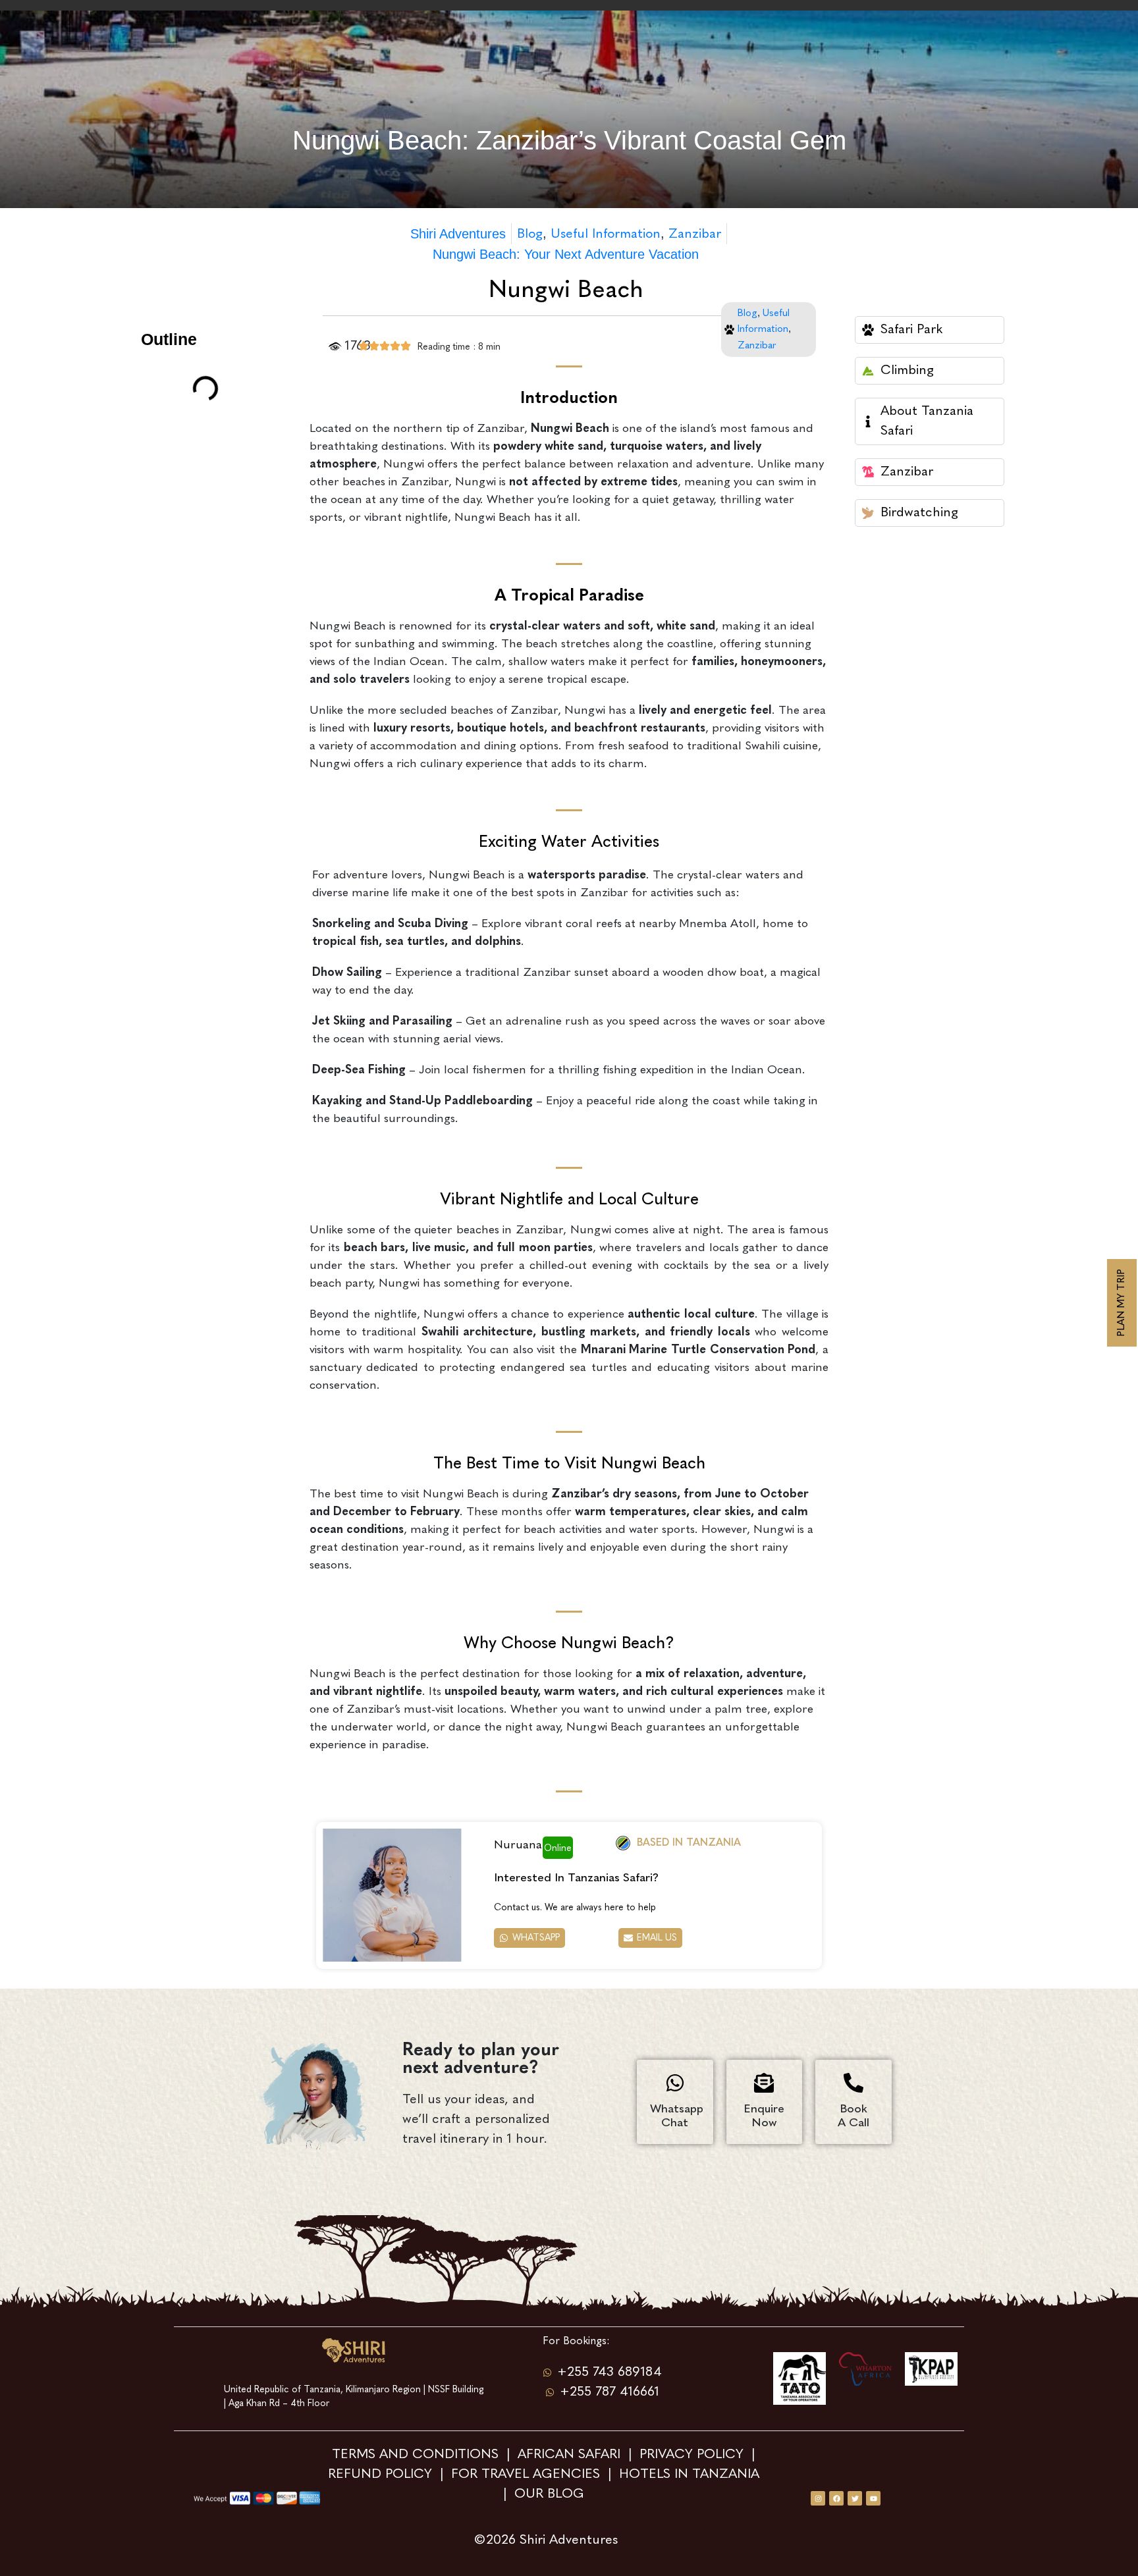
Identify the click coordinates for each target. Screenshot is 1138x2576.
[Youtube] (873, 2498)
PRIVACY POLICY (691, 2455)
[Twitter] (855, 2498)
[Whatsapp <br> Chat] (675, 2083)
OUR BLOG (549, 2494)
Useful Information (606, 234)
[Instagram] (818, 2498)
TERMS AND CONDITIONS (417, 2455)
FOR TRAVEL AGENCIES (526, 2475)
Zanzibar (695, 234)
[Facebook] (836, 2498)
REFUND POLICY (380, 2475)
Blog (530, 234)
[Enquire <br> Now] (764, 2083)
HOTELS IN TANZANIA (691, 2475)
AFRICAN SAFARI (571, 2455)
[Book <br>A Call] (853, 2083)
